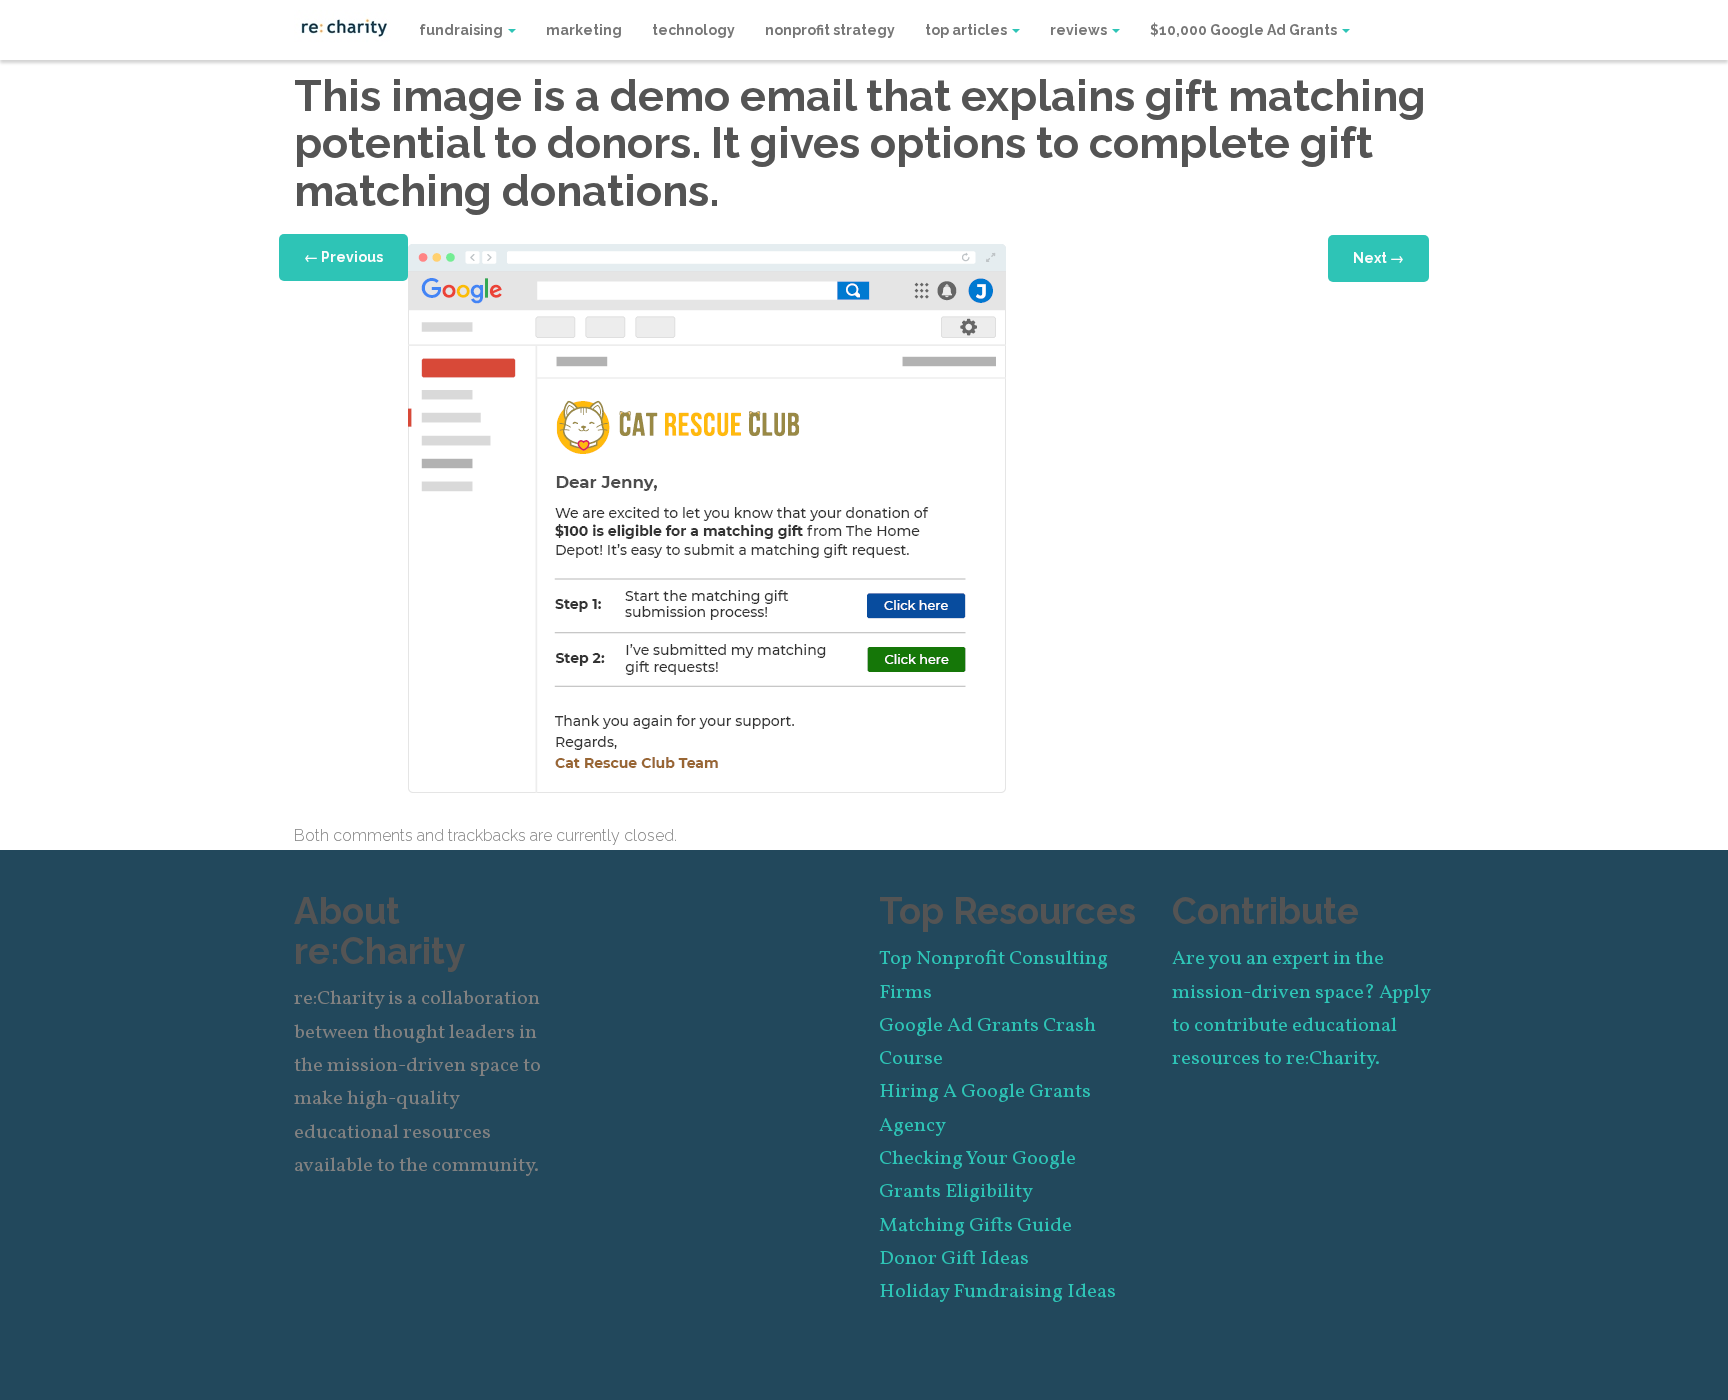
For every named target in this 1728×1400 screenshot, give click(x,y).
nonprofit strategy (830, 30)
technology (693, 30)
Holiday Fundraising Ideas (997, 1292)
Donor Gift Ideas (954, 1259)
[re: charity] (344, 26)
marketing (584, 30)
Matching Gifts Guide (975, 1226)
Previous (343, 257)
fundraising (462, 30)
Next (1378, 258)
